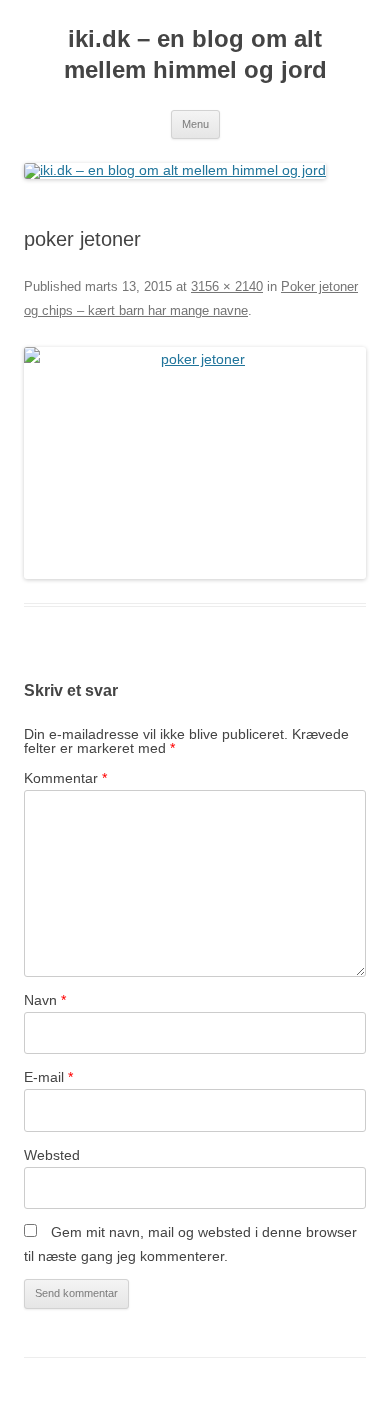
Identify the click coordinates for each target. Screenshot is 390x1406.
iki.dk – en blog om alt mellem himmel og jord (195, 54)
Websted (52, 1155)
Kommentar (65, 778)
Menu (195, 124)
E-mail (48, 1077)
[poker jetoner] (195, 463)
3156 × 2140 (227, 286)
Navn (45, 1000)
